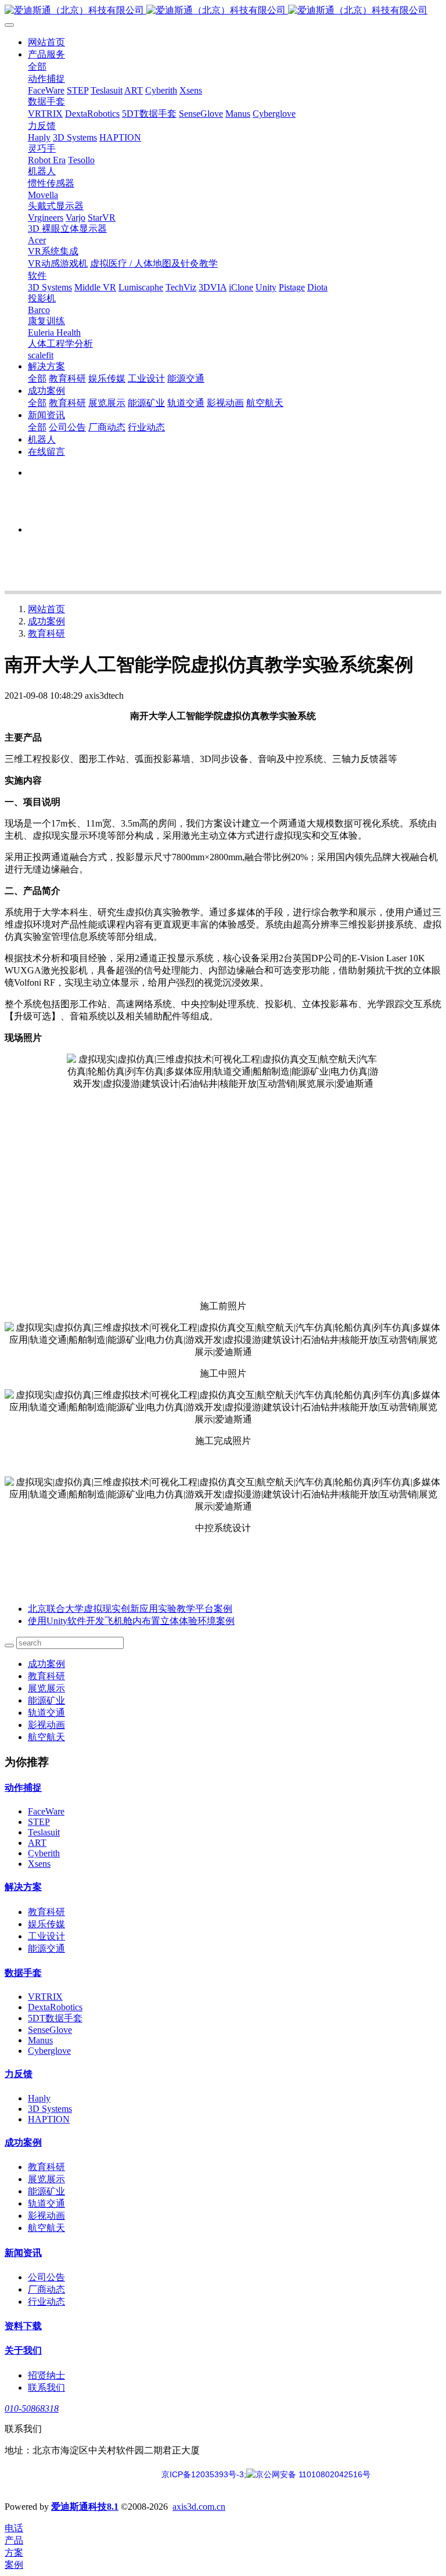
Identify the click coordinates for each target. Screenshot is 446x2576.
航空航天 (46, 1737)
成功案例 (46, 621)
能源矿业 (46, 1700)
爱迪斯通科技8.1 (85, 2507)
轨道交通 (46, 1713)
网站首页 (46, 42)
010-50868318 (32, 2408)
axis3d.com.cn (199, 2507)
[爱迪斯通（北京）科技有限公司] (223, 11)
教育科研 (46, 633)
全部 (37, 67)
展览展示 (46, 1688)
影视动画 (46, 1725)
